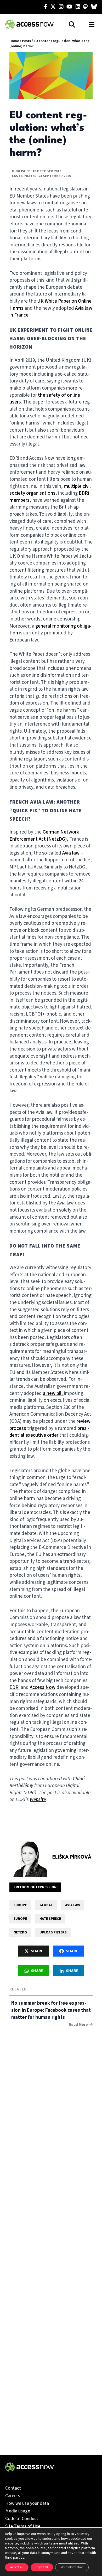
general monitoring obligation (50, 630)
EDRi (15, 1687)
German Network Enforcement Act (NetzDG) (44, 836)
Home (14, 41)
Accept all (17, 2567)
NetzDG (20, 1932)
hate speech (50, 1919)
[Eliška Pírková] (28, 1858)
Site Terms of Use (23, 2526)
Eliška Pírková (72, 1857)
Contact (13, 2488)
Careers (13, 2496)
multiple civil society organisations (50, 490)
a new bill (53, 1393)
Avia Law (73, 1905)
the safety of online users (45, 399)
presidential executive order (49, 1432)
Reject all (42, 2567)
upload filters (53, 1932)
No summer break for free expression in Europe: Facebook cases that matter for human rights (51, 2010)
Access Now (43, 1687)
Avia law (71, 853)
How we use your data (27, 2503)
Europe (20, 1905)
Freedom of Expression (35, 1887)
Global (46, 1905)
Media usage (18, 2511)
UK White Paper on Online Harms (50, 305)
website (38, 1800)
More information (72, 2567)
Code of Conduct (22, 2519)
